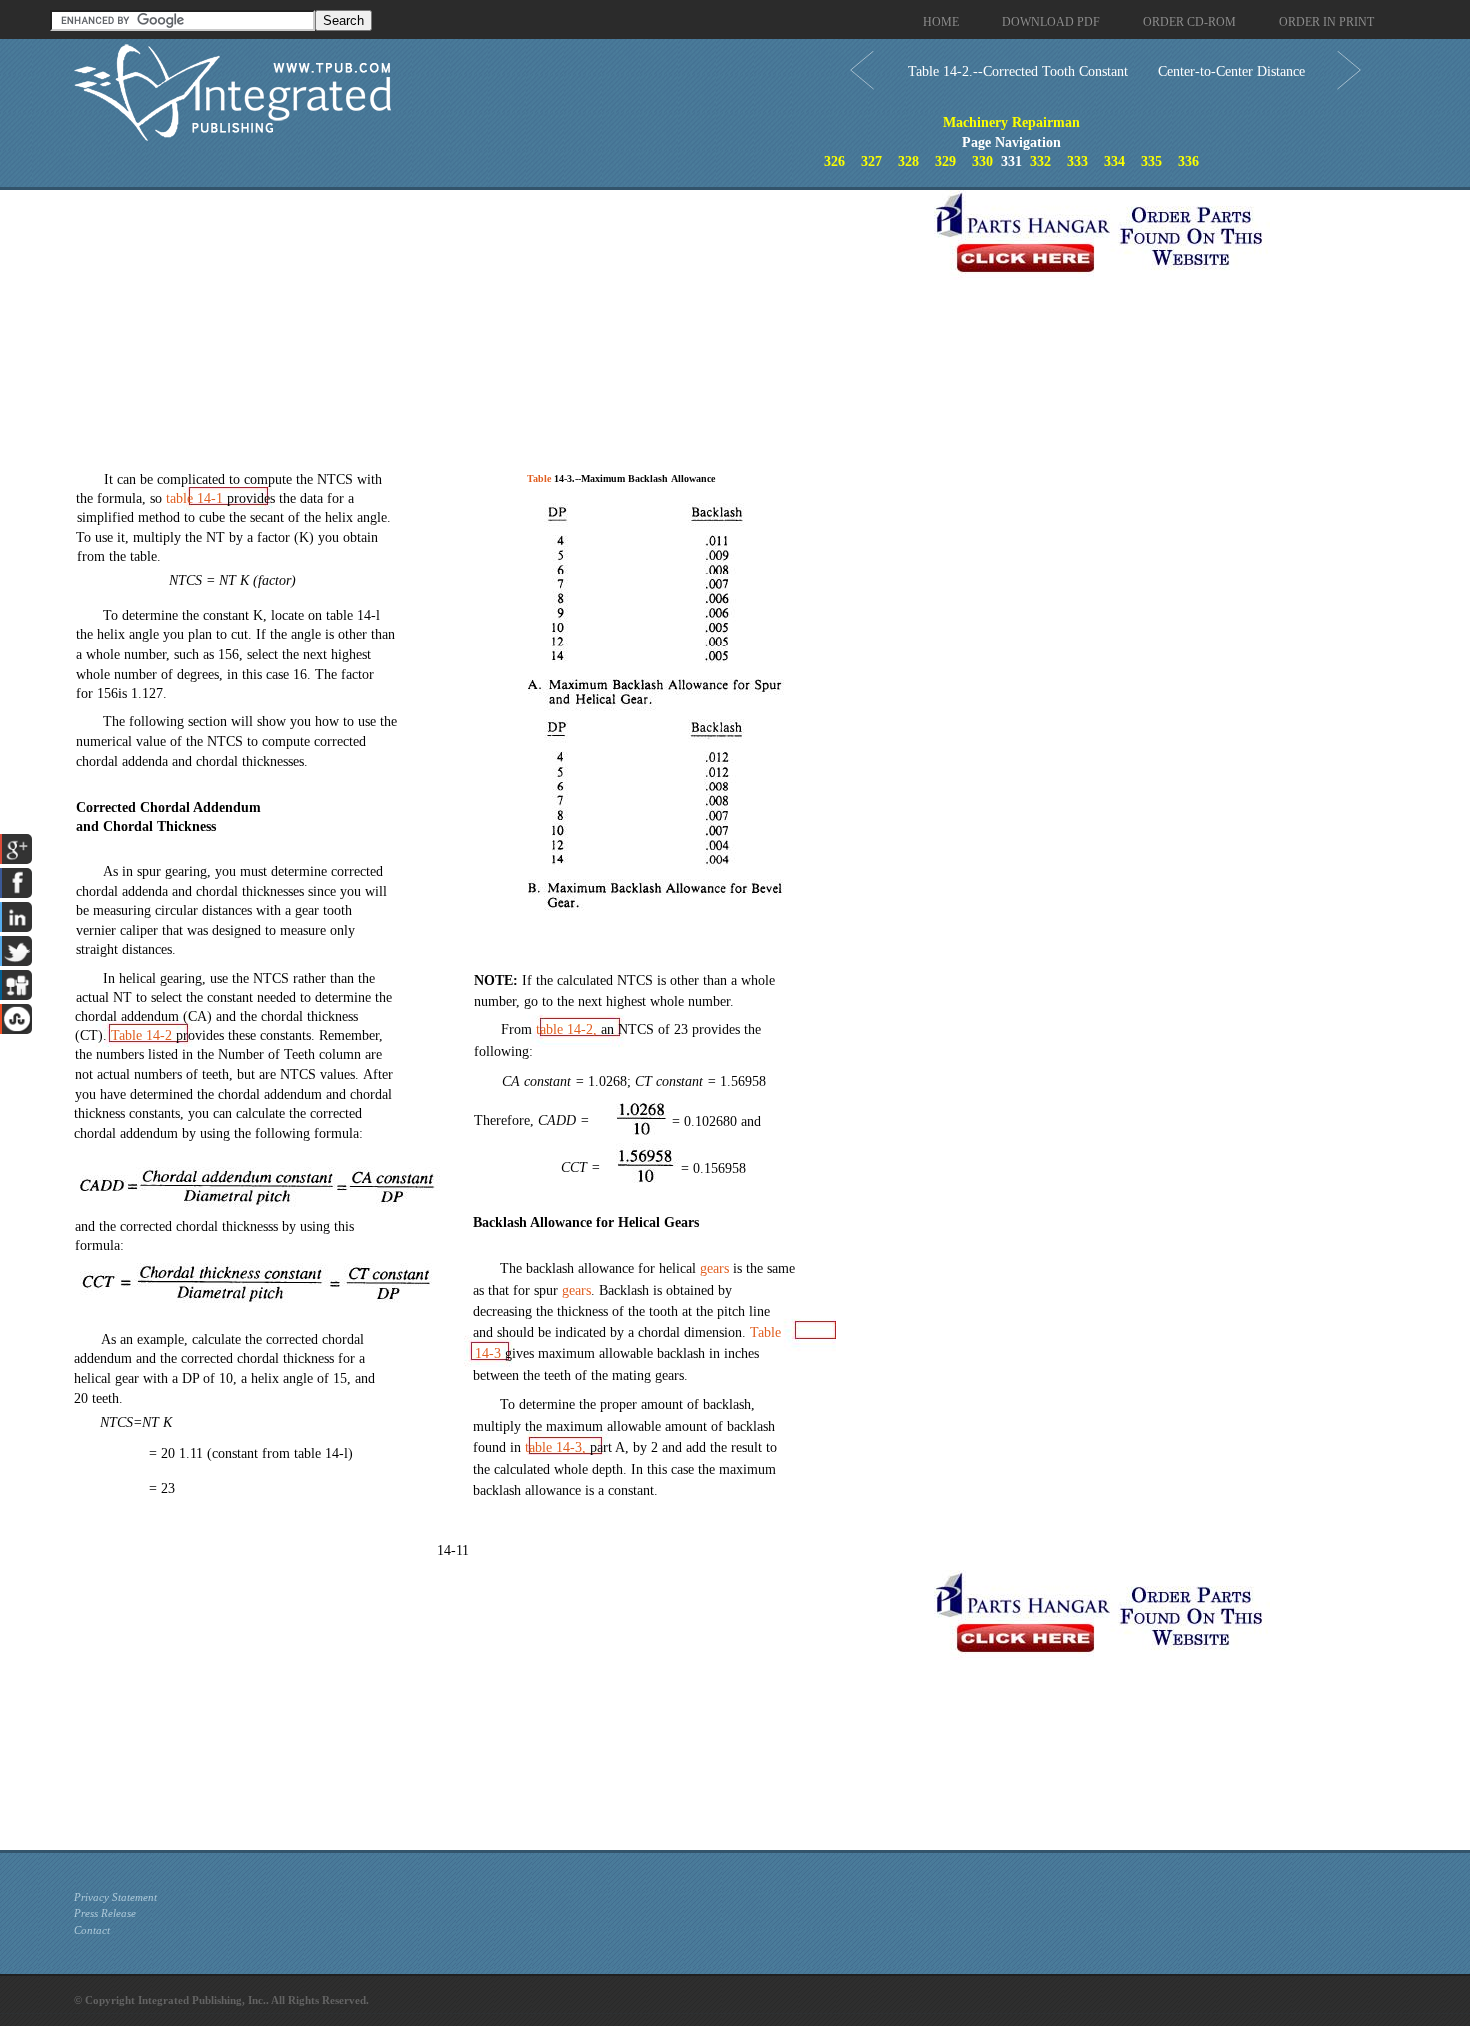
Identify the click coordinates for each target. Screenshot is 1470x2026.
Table (141, 1035)
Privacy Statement (115, 1897)
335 (1151, 161)
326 (834, 161)
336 (1188, 161)
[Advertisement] (499, 330)
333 (1077, 161)
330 (982, 161)
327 (871, 161)
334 (1114, 161)
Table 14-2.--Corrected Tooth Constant (1018, 71)
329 (945, 161)
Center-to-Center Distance (1231, 71)
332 (1040, 161)
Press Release (105, 1913)
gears (714, 1268)
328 (908, 161)
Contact (92, 1930)
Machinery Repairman (1011, 122)
